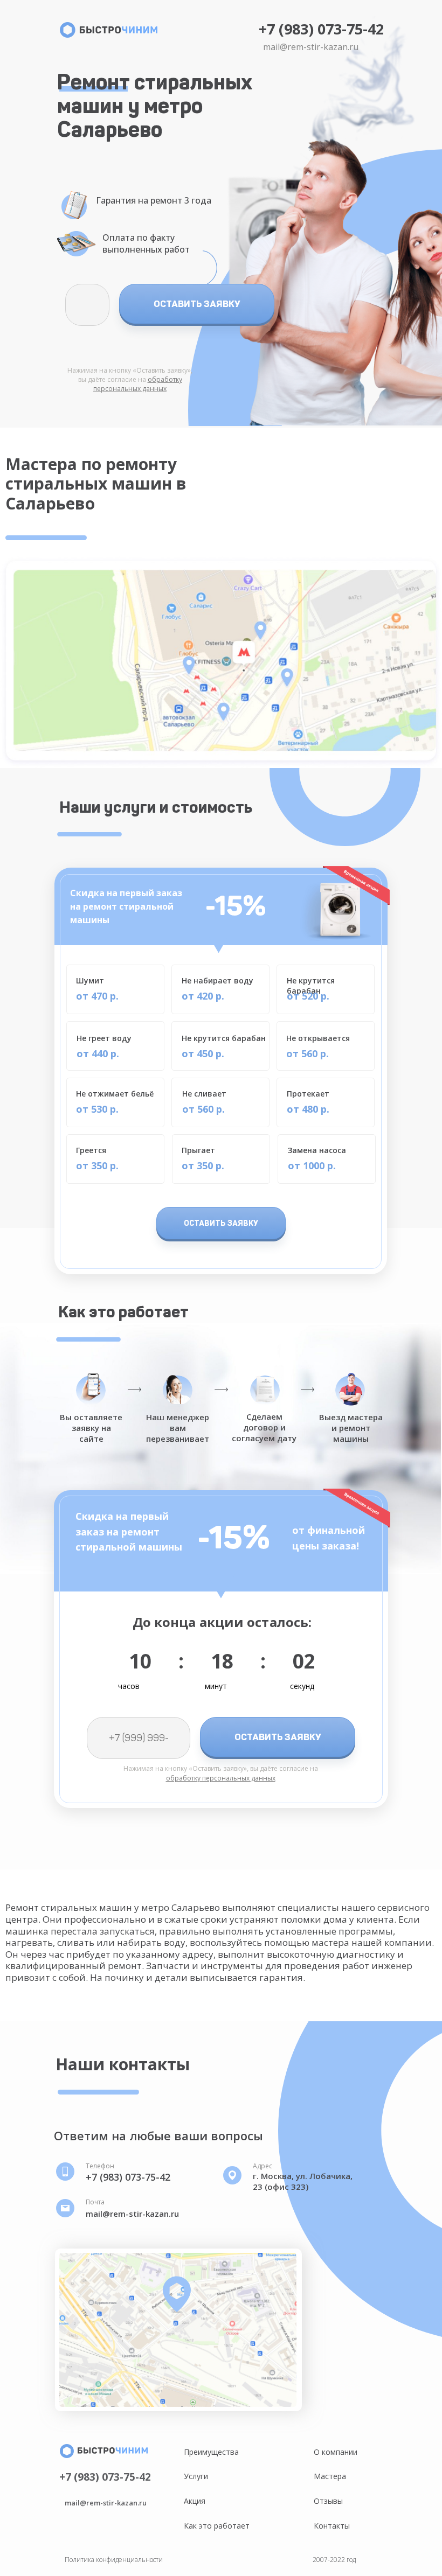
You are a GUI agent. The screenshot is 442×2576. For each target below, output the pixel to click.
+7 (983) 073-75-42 (321, 29)
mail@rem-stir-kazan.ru (311, 47)
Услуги (196, 2476)
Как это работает (217, 2526)
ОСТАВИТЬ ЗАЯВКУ (197, 304)
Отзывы (328, 2501)
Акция (195, 2501)
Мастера (330, 2476)
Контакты (332, 2526)
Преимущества (211, 2452)
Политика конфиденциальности (114, 2560)
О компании (336, 2452)
